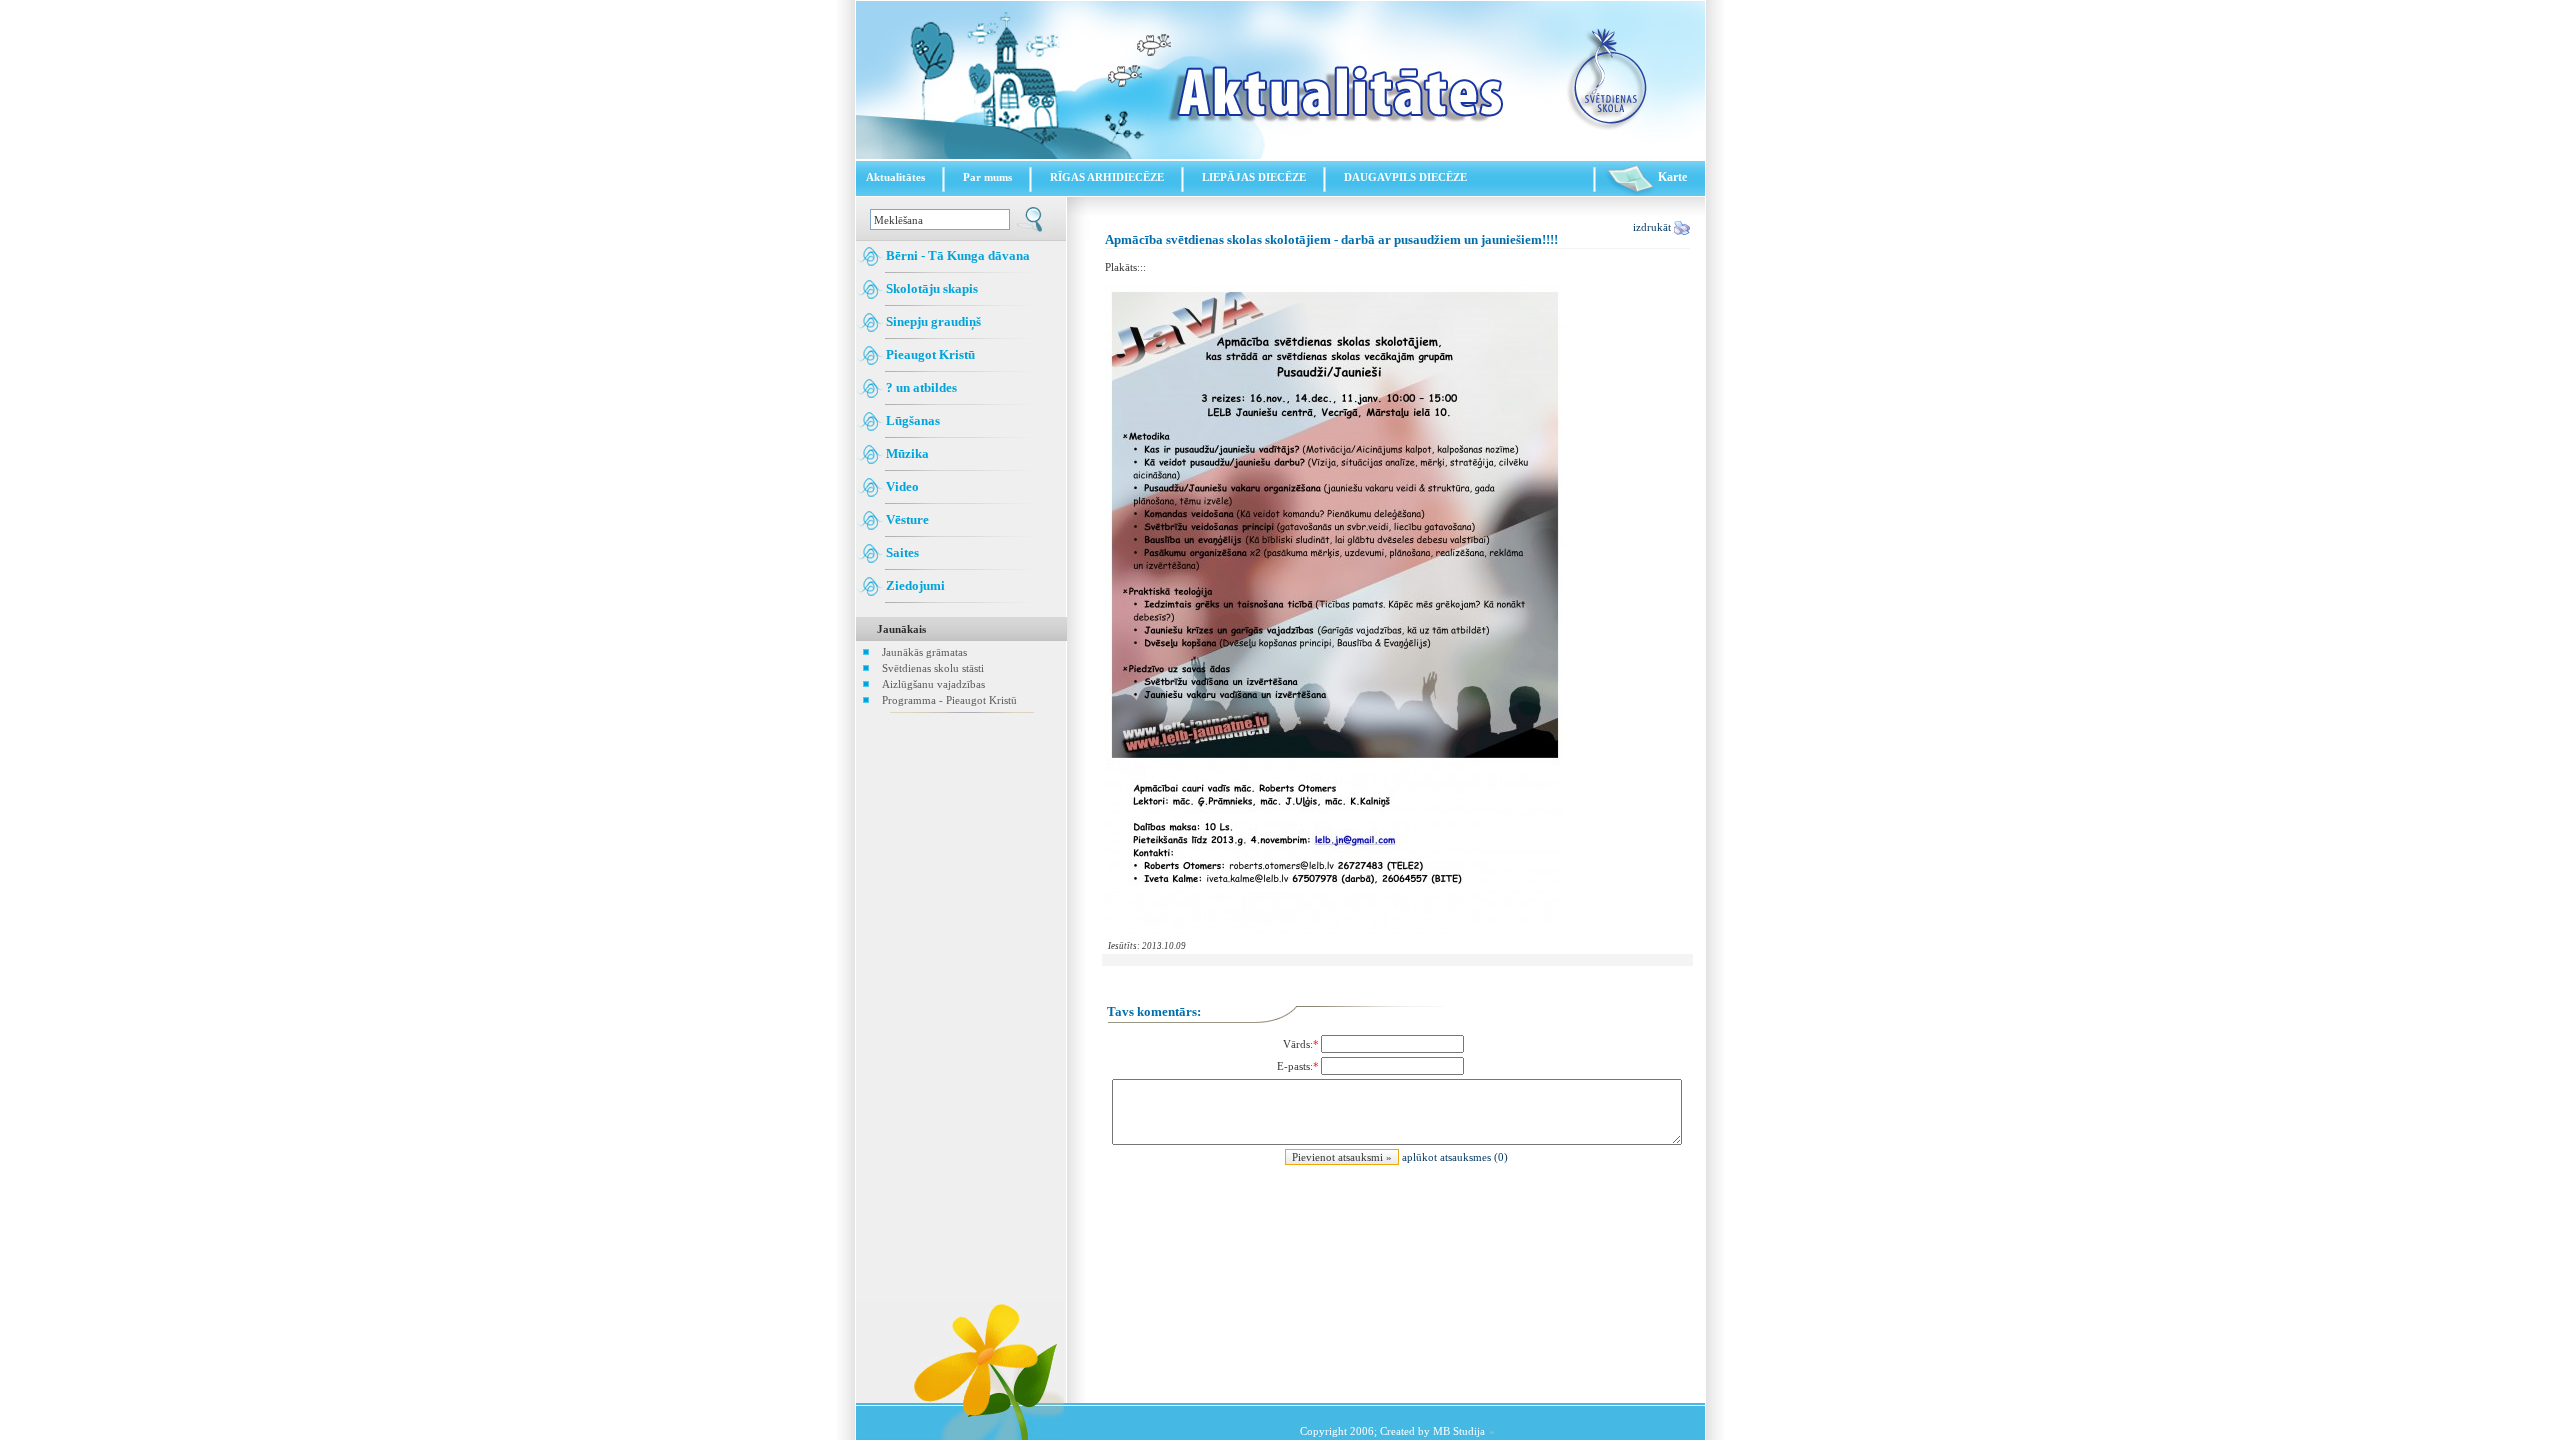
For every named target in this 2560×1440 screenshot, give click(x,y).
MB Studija (1459, 1431)
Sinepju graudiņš (932, 321)
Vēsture (906, 519)
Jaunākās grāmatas (924, 652)
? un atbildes (920, 387)
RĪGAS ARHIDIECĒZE (1107, 177)
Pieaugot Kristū (929, 354)
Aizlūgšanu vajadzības (933, 684)
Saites (901, 552)
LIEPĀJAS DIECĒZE (1254, 177)
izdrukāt (1653, 227)
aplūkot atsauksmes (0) (1455, 1157)
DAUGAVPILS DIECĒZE (1405, 177)
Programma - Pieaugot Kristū (949, 700)
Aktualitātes (895, 177)
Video (901, 486)
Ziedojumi (914, 585)
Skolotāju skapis (930, 288)
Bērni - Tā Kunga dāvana (956, 255)
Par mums (987, 177)
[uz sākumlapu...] (1280, 155)
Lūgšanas (911, 420)
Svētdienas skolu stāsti (933, 668)
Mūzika (906, 453)
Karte (1671, 177)
